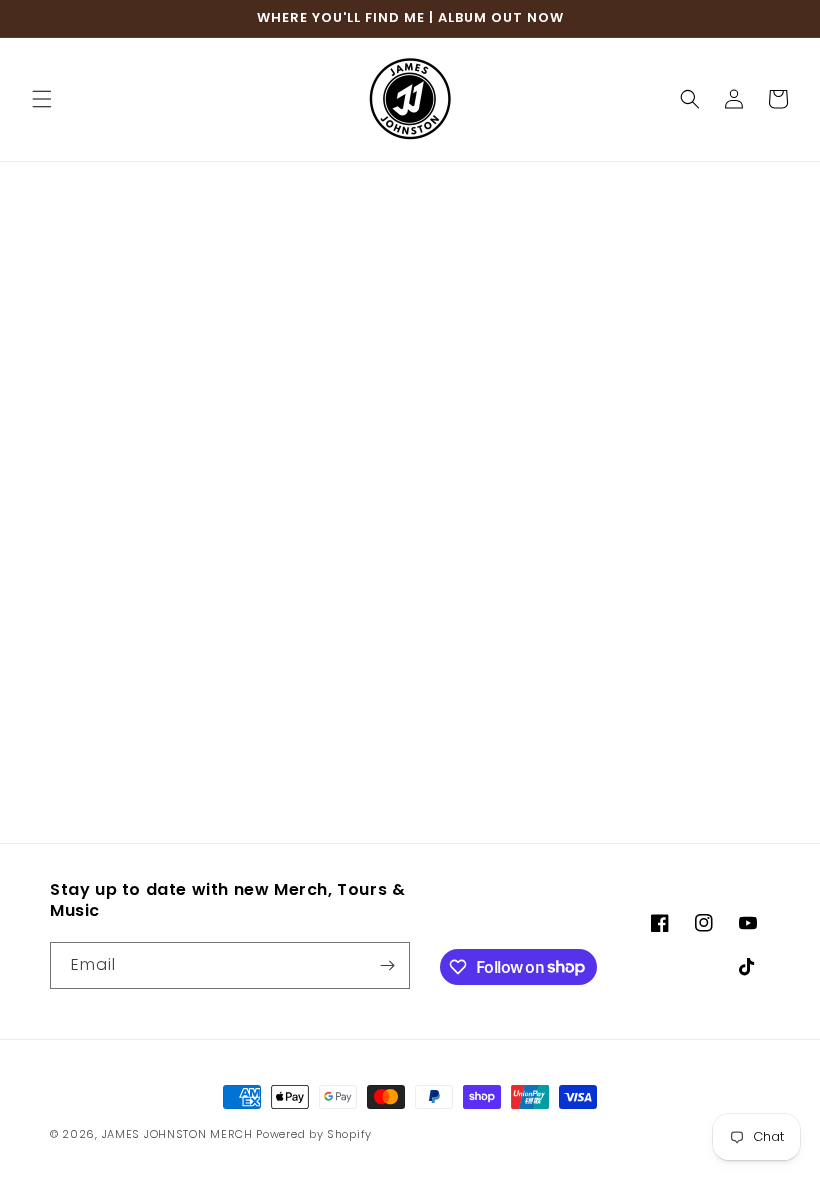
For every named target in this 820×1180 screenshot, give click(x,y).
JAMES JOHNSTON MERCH (177, 1134)
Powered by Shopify (314, 1134)
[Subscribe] (387, 965)
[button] (42, 99)
